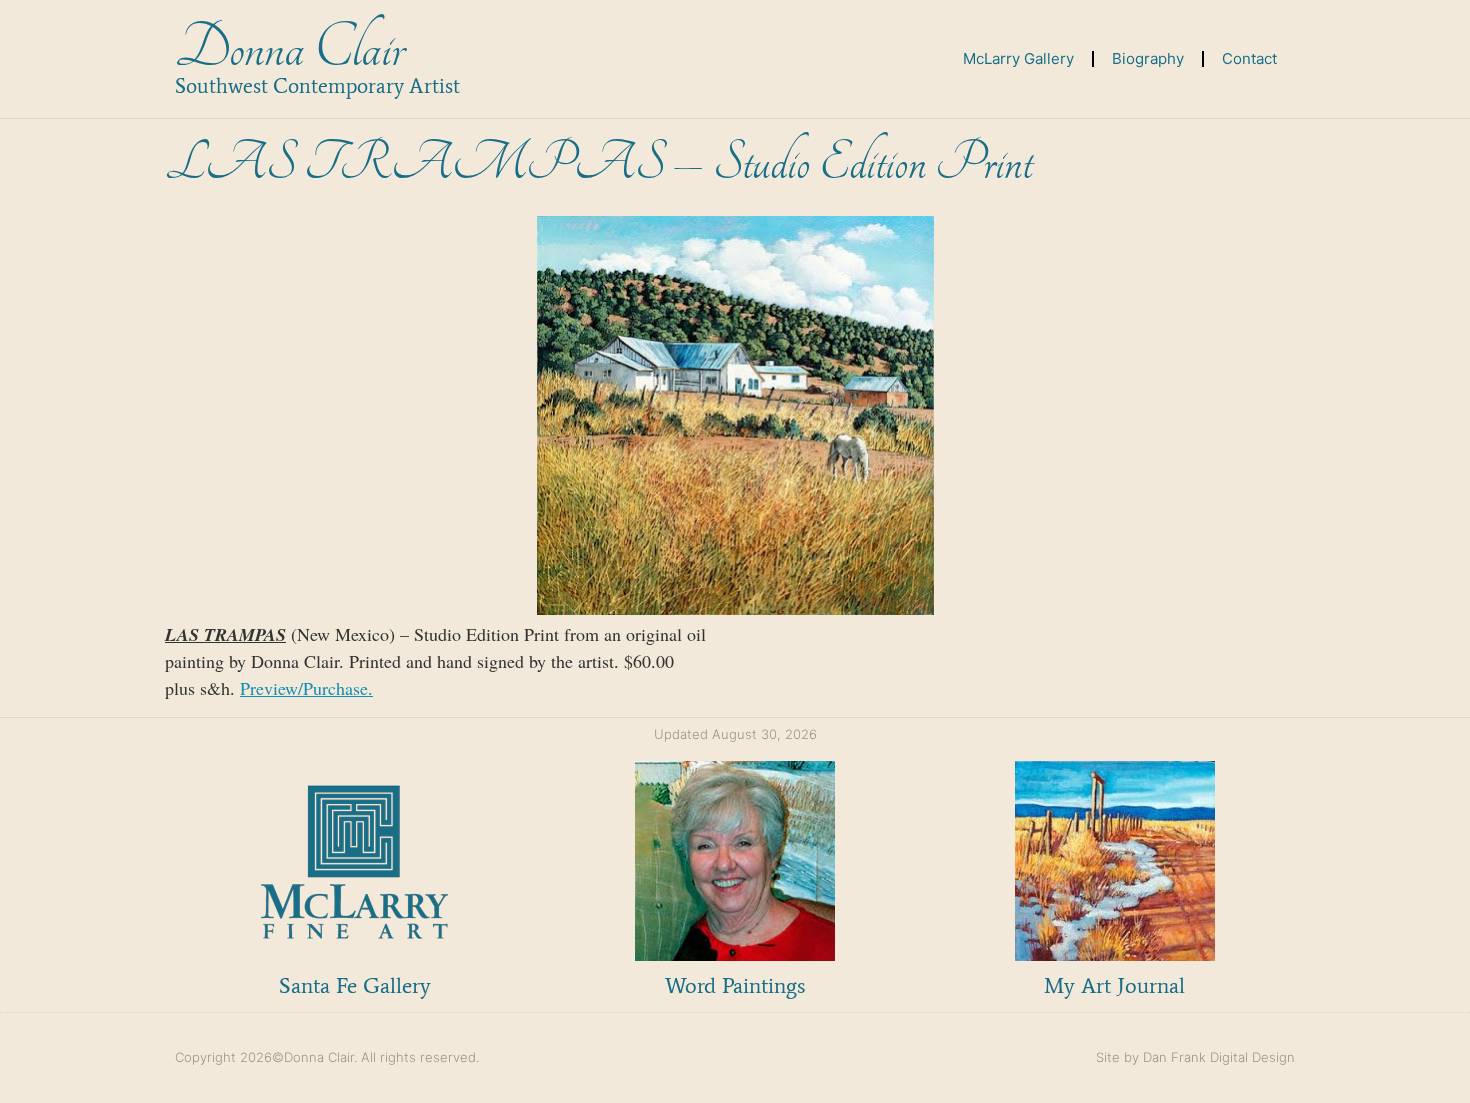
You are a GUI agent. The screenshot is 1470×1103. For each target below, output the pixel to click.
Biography (1148, 58)
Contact (1249, 58)
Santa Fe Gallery (355, 985)
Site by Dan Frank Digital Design (1195, 1057)
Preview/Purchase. (306, 688)
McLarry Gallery (1018, 58)
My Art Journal (1114, 985)
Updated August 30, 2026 (735, 734)
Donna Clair (289, 48)
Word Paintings (735, 985)
